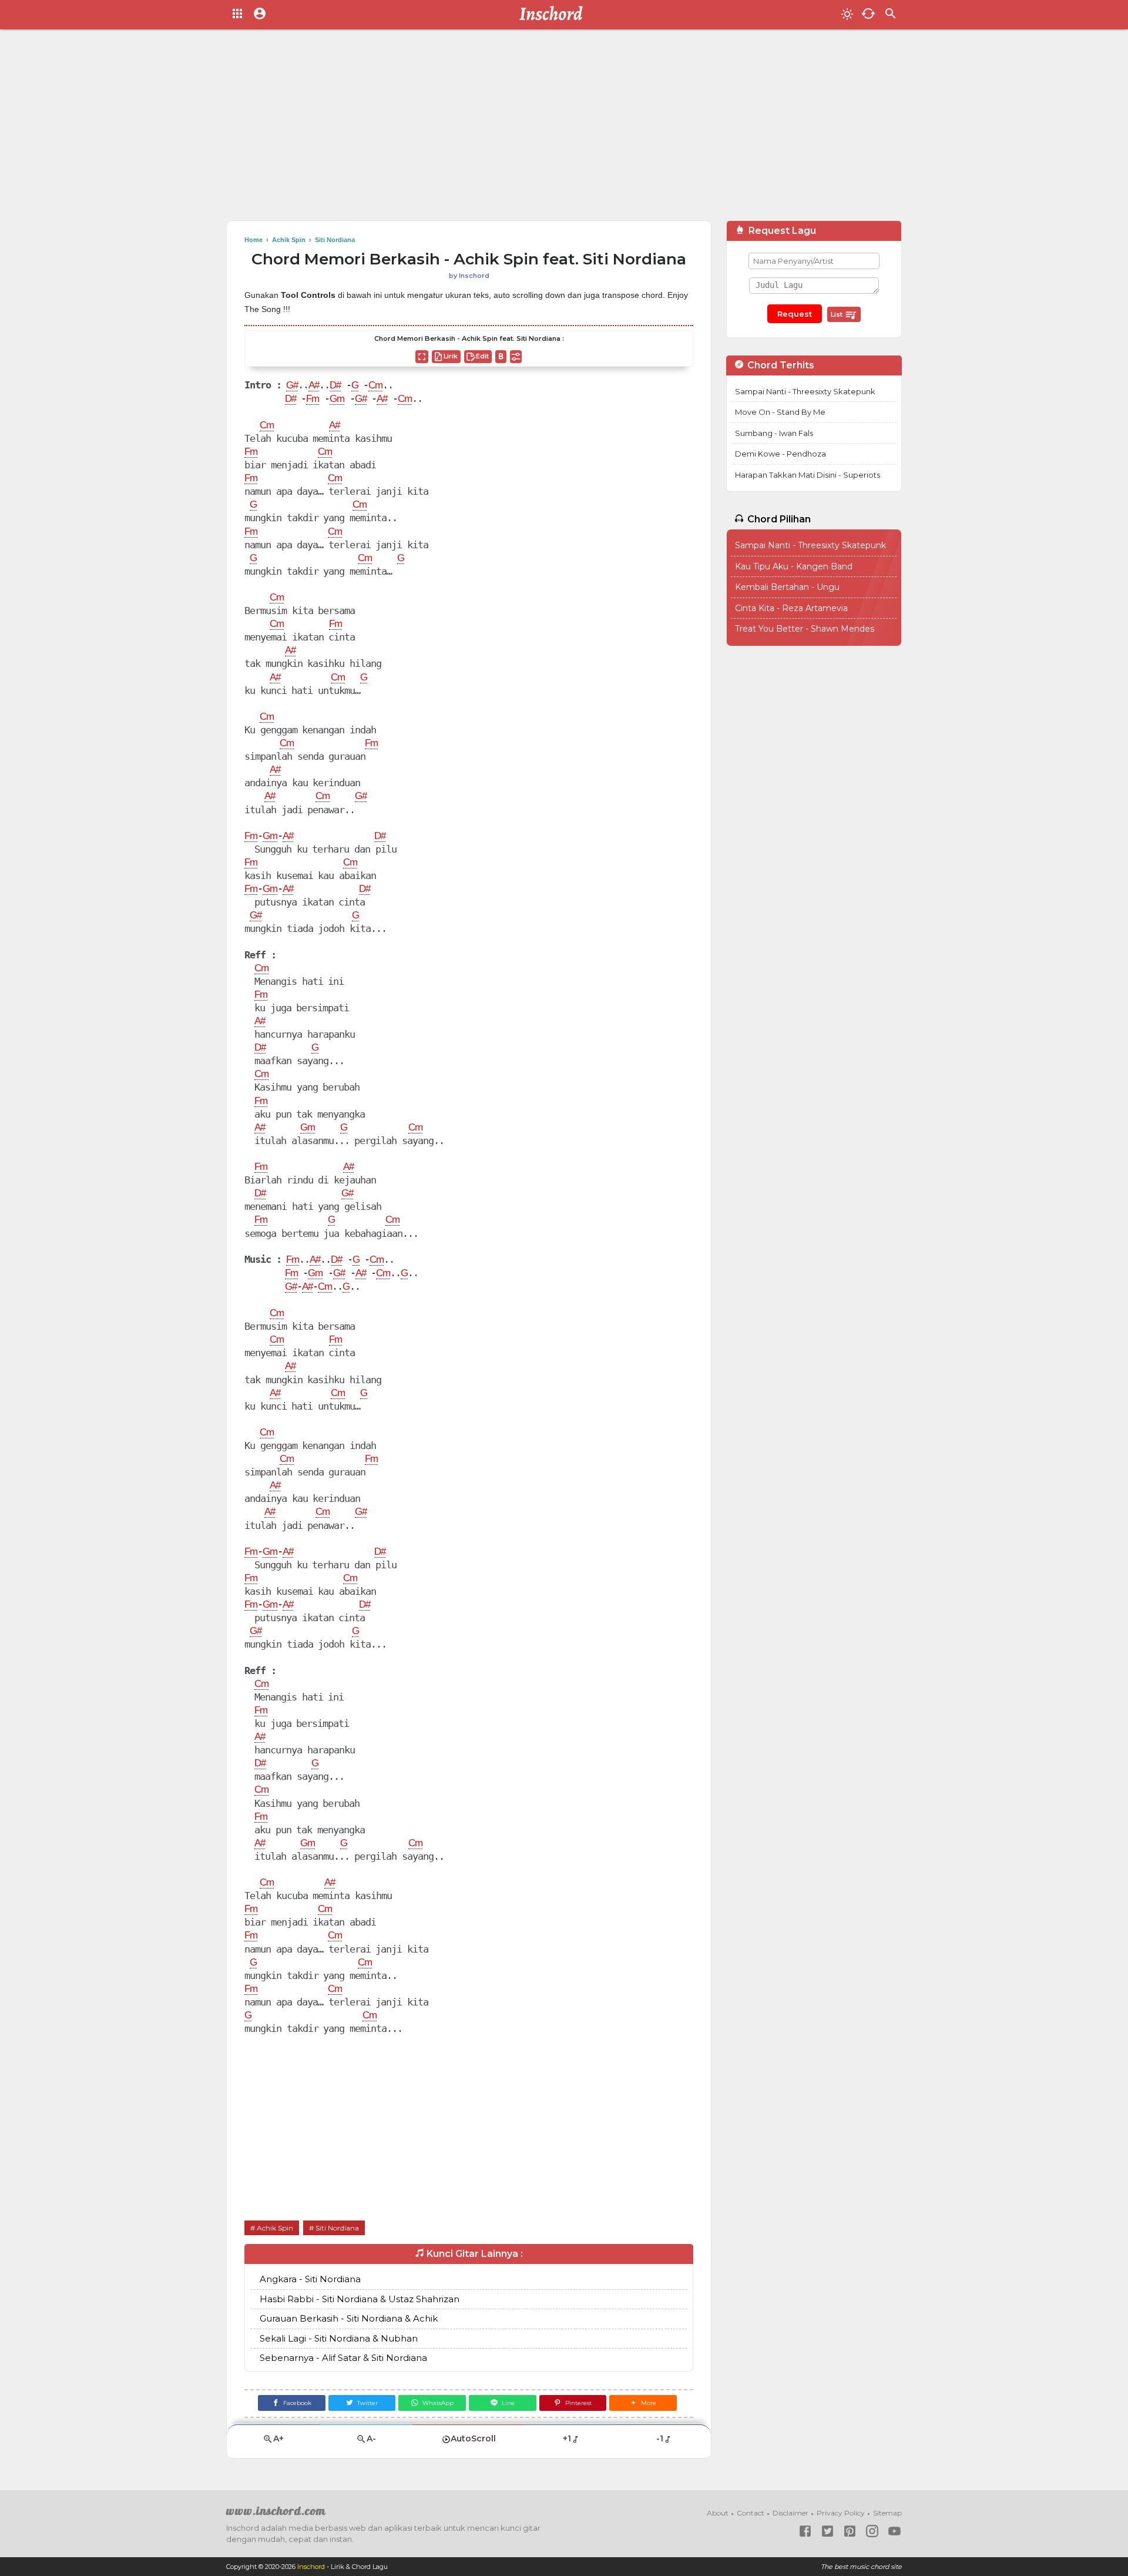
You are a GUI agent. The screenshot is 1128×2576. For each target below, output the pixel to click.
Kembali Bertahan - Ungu (787, 587)
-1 (660, 2439)
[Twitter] (827, 2531)
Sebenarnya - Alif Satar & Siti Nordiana (343, 2358)
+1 (567, 2439)
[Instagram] (872, 2531)
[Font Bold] (501, 357)
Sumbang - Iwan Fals (774, 433)
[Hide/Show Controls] (516, 357)
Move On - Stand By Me (780, 412)
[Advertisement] (564, 129)
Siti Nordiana (337, 2228)
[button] (643, 2403)
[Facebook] (805, 2531)
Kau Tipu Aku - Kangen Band (794, 566)
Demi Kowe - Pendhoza (780, 454)
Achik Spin (275, 2228)
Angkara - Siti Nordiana (310, 2279)
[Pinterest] (850, 2531)
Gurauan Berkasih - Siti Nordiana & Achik (349, 2318)
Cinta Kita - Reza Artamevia (791, 608)
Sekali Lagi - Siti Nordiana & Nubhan (339, 2338)
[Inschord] (554, 15)
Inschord (311, 2567)
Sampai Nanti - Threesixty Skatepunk (805, 391)
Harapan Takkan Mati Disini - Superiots (808, 475)
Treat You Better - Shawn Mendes (805, 629)
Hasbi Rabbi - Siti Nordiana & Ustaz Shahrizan (360, 2299)
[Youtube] (894, 2531)
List (837, 314)
